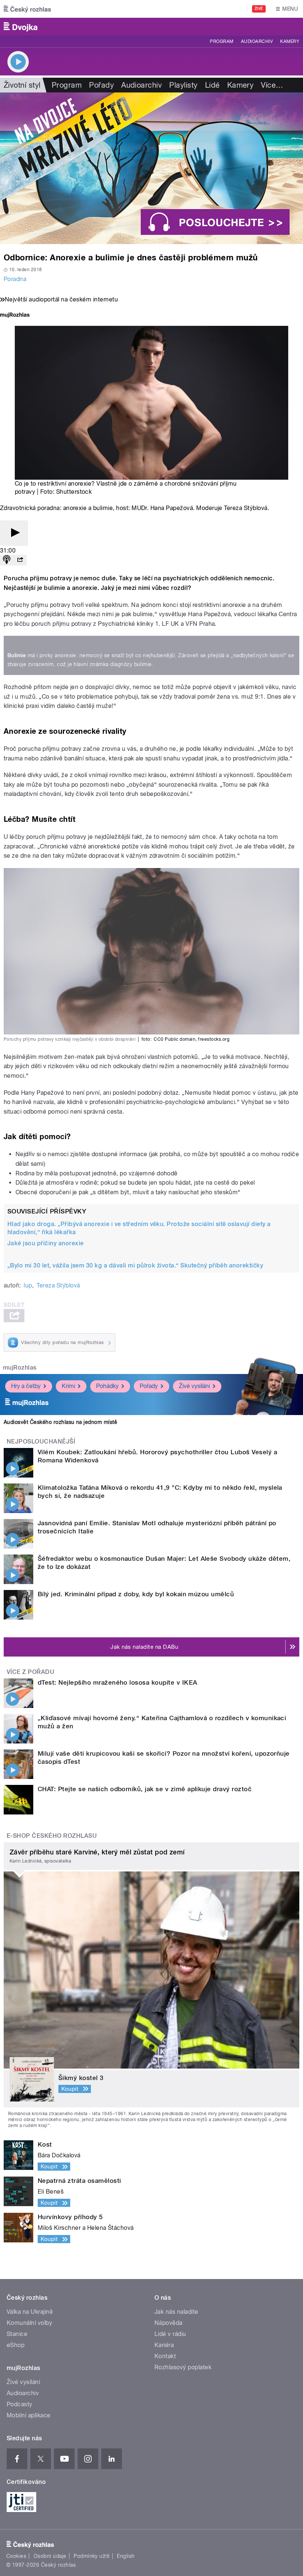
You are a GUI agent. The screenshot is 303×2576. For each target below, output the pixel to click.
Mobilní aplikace (29, 2415)
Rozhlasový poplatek (183, 2367)
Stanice (17, 2334)
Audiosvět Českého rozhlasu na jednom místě (60, 1422)
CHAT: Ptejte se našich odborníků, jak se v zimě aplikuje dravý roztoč (145, 1789)
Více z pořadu (30, 1672)
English (126, 2556)
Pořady (101, 85)
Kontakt (165, 2356)
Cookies (16, 2556)
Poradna (15, 279)
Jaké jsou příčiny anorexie (45, 1243)
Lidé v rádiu (170, 2334)
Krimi (68, 1386)
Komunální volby (29, 2323)
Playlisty (183, 85)
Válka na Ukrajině (30, 2312)
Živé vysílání (194, 1386)
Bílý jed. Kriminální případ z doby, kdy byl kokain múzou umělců (136, 1594)
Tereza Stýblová (58, 1285)
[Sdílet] (20, 560)
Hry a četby (26, 1386)
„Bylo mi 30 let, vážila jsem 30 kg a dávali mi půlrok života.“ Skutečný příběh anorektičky (135, 1265)
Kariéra (164, 2345)
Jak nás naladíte (176, 2312)
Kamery (290, 41)
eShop (16, 2345)
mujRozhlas (20, 1368)
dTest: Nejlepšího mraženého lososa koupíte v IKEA (118, 1682)
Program (222, 41)
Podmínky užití (92, 2556)
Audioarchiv (257, 41)
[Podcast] (7, 560)
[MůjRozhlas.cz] (15, 316)
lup (28, 1285)
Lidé (212, 85)
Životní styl (22, 85)
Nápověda (168, 2323)
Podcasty (20, 2404)
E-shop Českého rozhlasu (52, 1836)
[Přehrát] (14, 533)
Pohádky (107, 1386)
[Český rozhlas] (27, 9)
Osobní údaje (50, 2556)
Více (272, 85)
